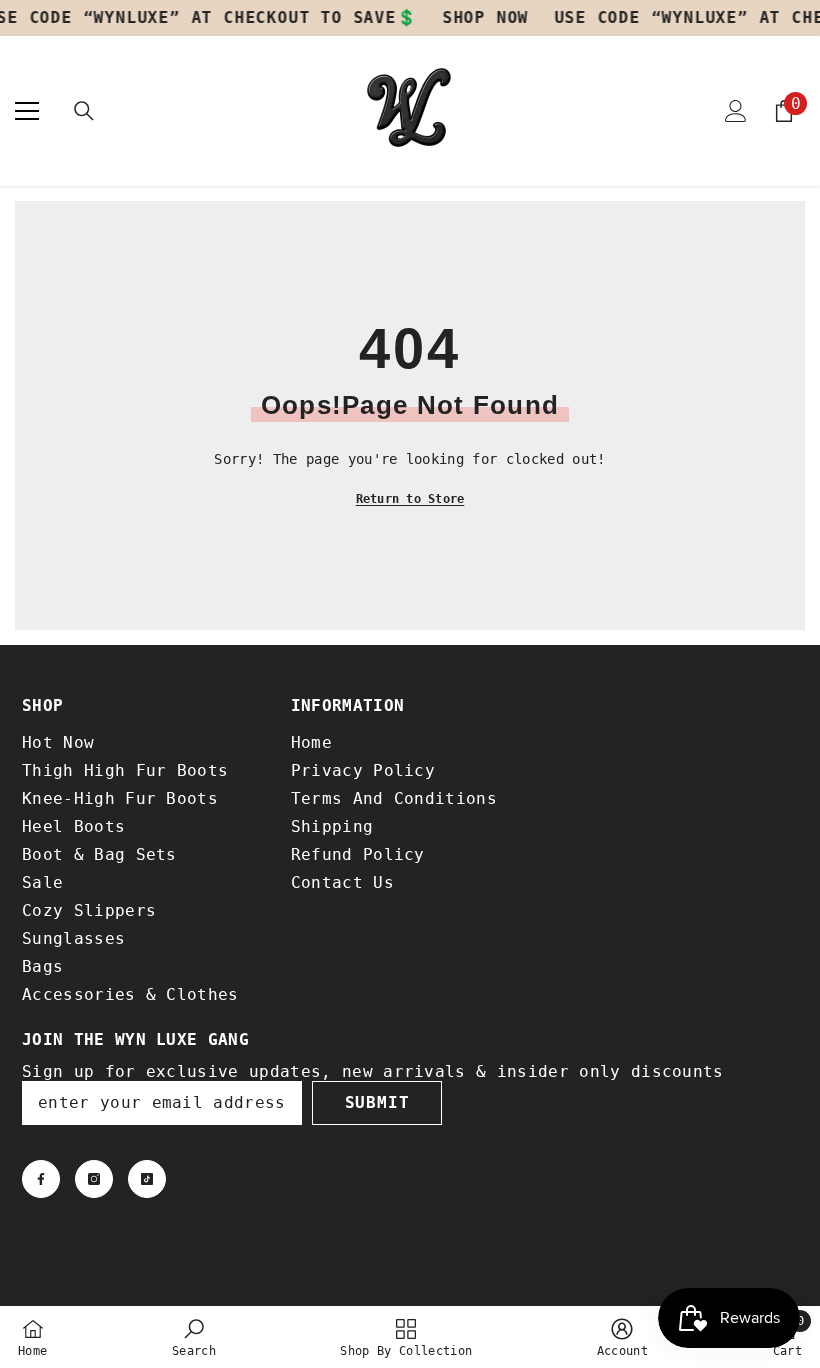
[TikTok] (147, 1179)
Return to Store (410, 499)
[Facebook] (41, 1179)
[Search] (84, 111)
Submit (377, 1102)
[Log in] (736, 111)
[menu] (27, 111)
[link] (194, 1337)
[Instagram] (94, 1179)
